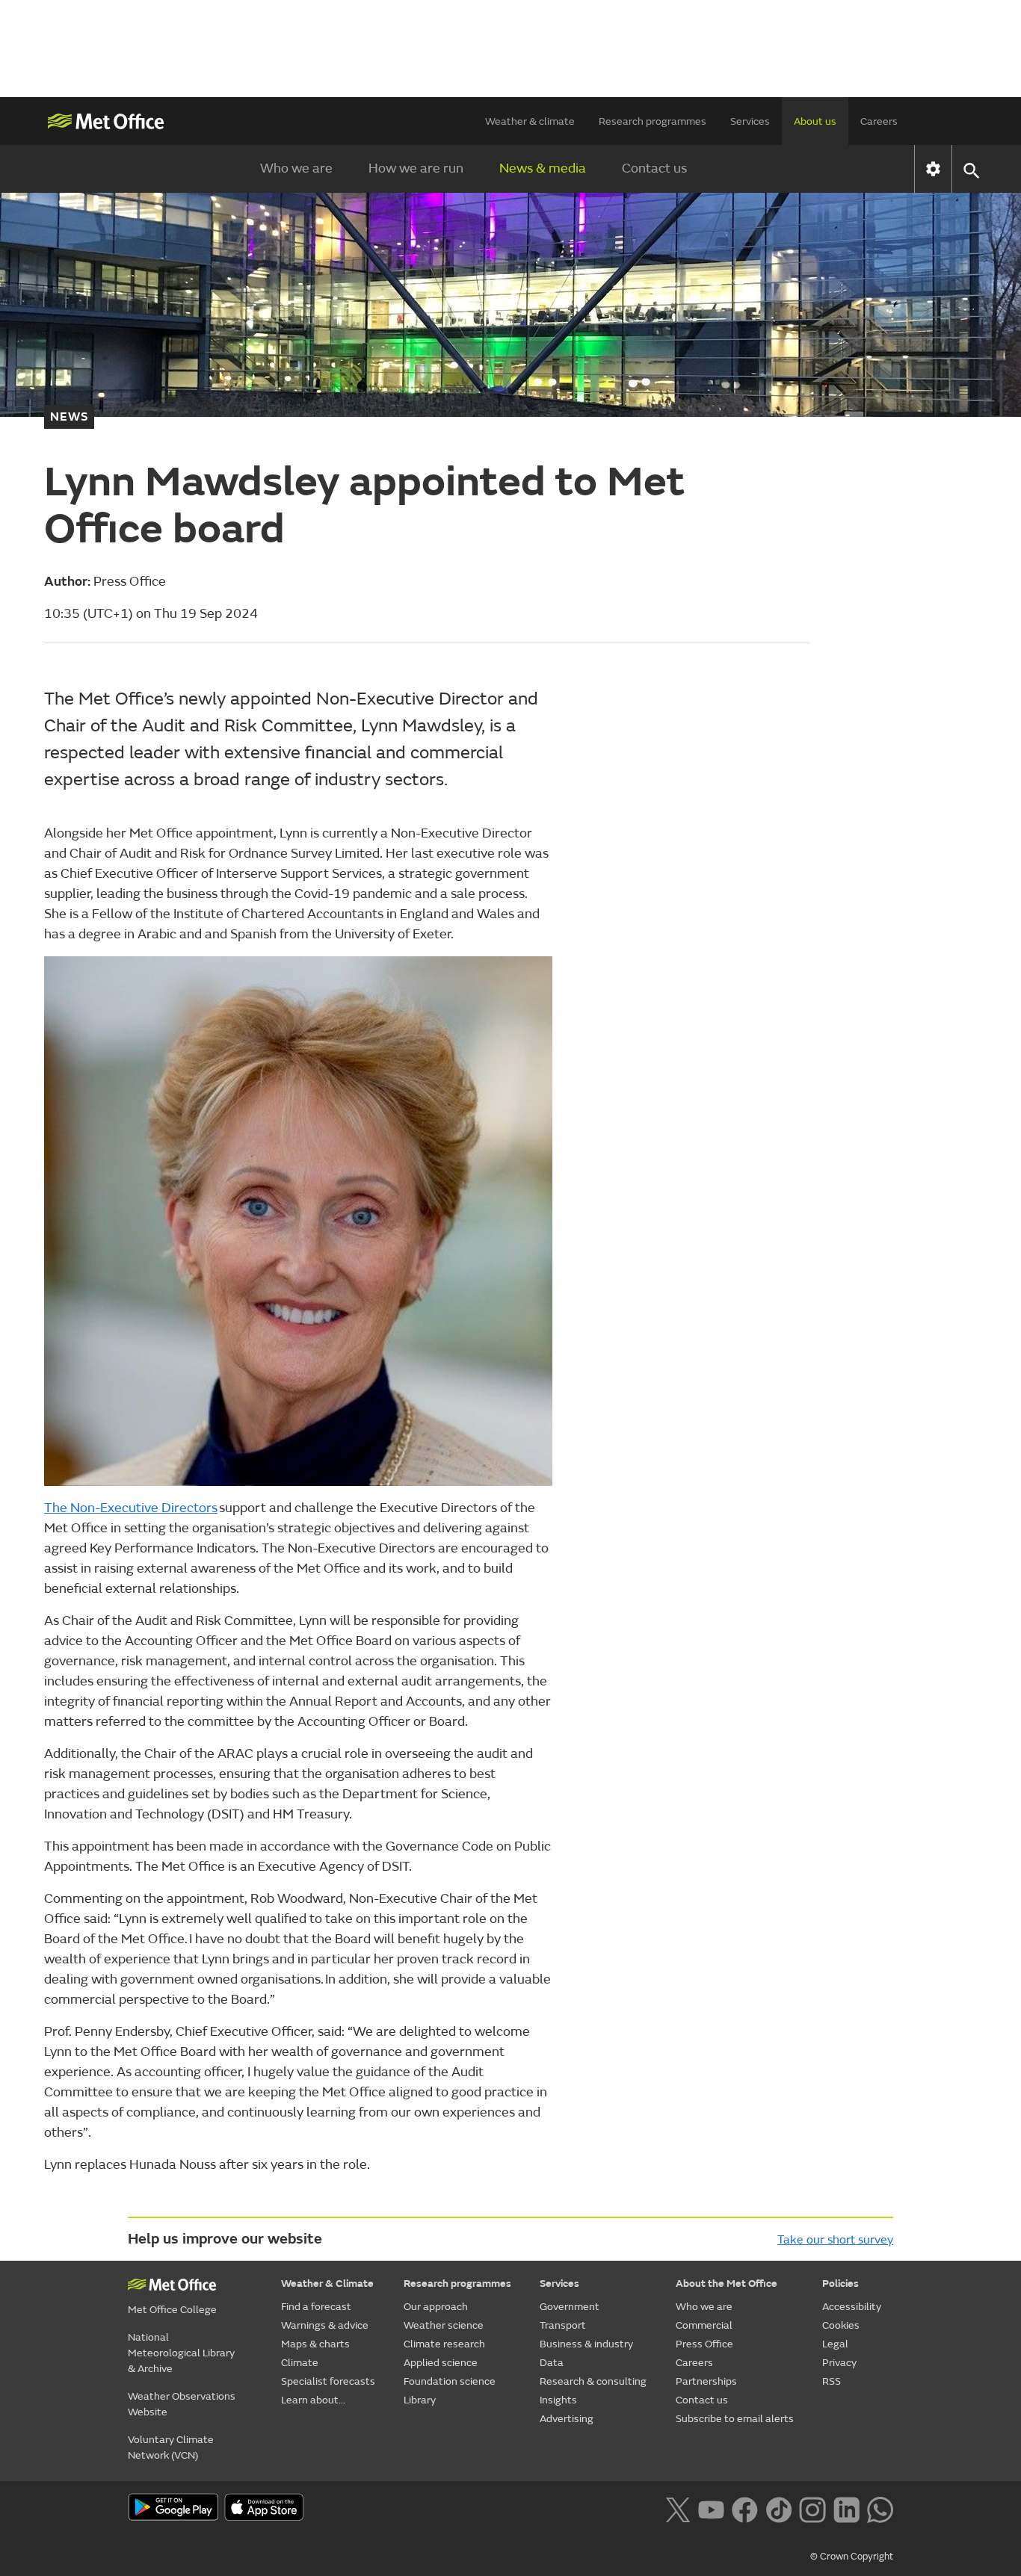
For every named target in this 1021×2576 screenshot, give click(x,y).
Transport (563, 2325)
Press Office (704, 2344)
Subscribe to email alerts (735, 2419)
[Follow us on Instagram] (812, 2509)
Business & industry (586, 2344)
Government (570, 2307)
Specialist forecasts (328, 2381)
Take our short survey (835, 2240)
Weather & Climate (327, 2284)
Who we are (296, 168)
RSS (832, 2381)
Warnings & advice (325, 2325)
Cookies (841, 2325)
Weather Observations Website (182, 2404)
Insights (558, 2400)
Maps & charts (315, 2344)
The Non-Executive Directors (131, 1508)
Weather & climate (530, 121)
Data (552, 2363)
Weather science (444, 2325)
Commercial (704, 2325)
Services (750, 121)
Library (420, 2400)
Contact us (654, 168)
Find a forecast (316, 2307)
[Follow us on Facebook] (745, 2509)
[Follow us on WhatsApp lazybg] (880, 2509)
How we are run (416, 168)
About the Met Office (727, 2284)
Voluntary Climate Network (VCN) (171, 2447)
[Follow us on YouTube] (711, 2509)
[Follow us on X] (678, 2509)
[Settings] (933, 169)
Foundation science (450, 2381)
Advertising (567, 2419)
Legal (835, 2344)
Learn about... (313, 2400)
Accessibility (852, 2307)
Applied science (441, 2363)
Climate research (444, 2344)
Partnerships (706, 2381)
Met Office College (172, 2310)
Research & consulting (593, 2381)
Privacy (839, 2363)
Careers (879, 121)
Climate (300, 2363)
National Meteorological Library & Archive (181, 2353)
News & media (543, 168)
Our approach (436, 2307)
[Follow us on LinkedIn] (846, 2509)
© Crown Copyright (852, 2557)
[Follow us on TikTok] (778, 2509)
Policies (840, 2284)
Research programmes (653, 121)
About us (815, 121)
